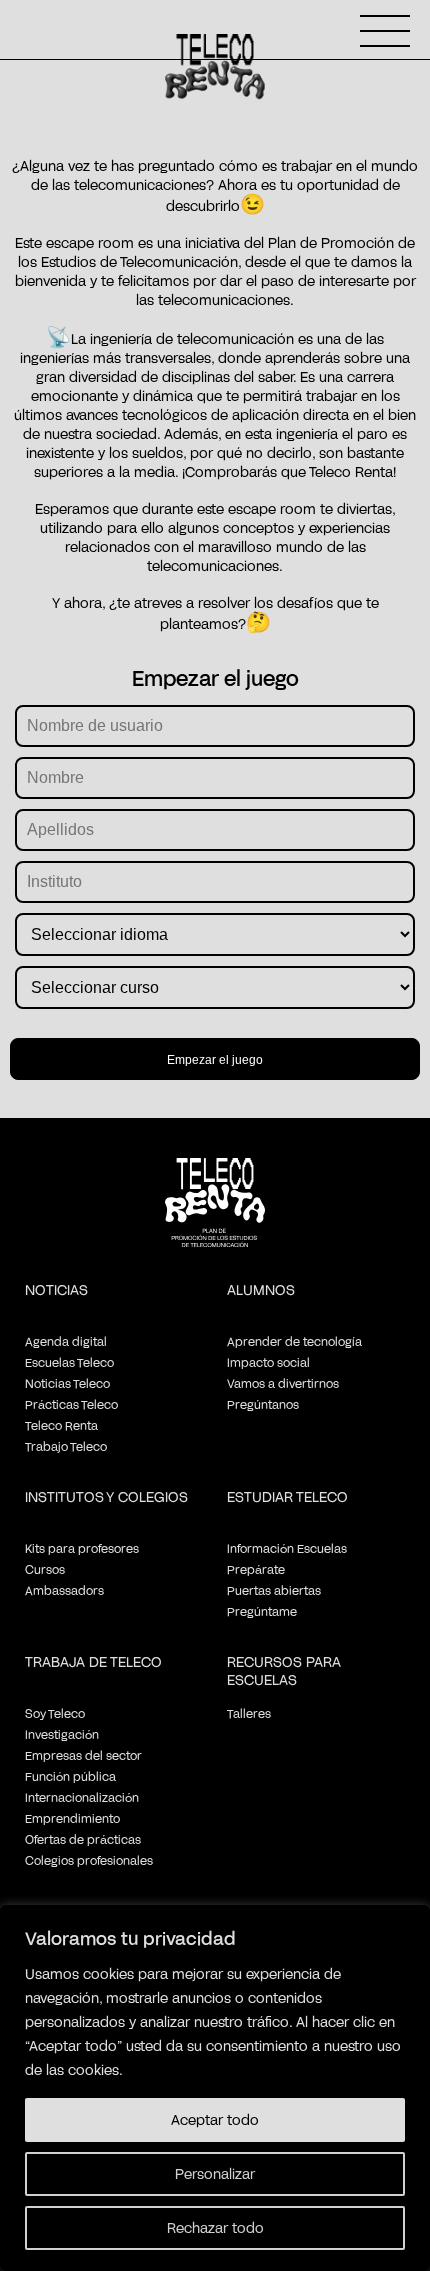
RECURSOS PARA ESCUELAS (284, 1670)
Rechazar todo (215, 2227)
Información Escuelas (287, 1548)
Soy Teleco (55, 1713)
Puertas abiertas (274, 1590)
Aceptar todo (215, 2119)
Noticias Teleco (67, 1383)
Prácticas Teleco (71, 1404)
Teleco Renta (61, 1425)
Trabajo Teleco (66, 1446)
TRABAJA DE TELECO (93, 1661)
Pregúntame (262, 1611)
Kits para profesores (82, 1548)
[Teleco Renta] (215, 1219)
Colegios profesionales (89, 1860)
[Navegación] (385, 31)
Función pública (70, 1776)
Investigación (62, 1734)
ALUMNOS (261, 1289)
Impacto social (268, 1362)
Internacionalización (82, 1797)
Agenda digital (66, 1341)
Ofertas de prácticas (83, 1839)
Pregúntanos (263, 1404)
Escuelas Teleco (69, 1362)
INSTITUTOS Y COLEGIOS (106, 1496)
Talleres (249, 1713)
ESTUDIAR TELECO (287, 1496)
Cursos (45, 1569)
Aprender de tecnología (294, 1341)
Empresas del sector (83, 1755)
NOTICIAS (56, 1289)
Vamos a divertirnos (283, 1383)
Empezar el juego (215, 1060)
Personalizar (215, 2173)
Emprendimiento (72, 1818)
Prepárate (256, 1569)
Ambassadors (64, 1590)
